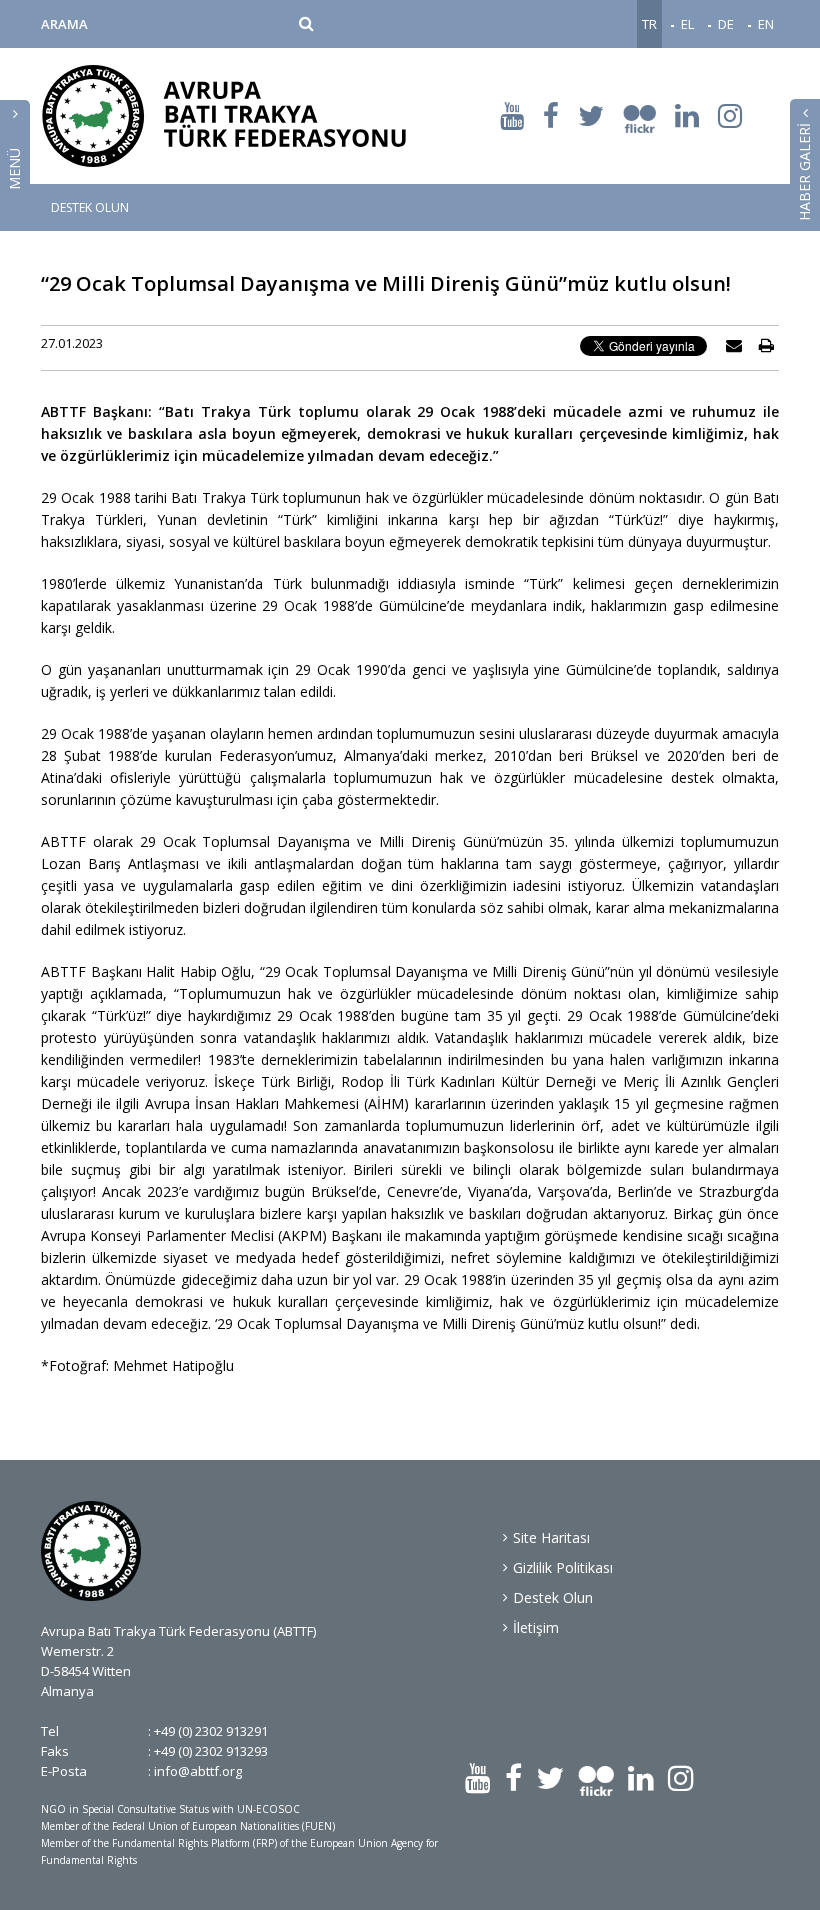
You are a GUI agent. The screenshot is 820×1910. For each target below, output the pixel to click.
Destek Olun (553, 1597)
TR (649, 24)
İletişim (536, 1627)
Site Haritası (551, 1537)
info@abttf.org (198, 1771)
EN (766, 24)
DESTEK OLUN (90, 208)
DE (726, 24)
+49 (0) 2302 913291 (211, 1731)
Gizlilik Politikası (563, 1567)
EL (687, 24)
